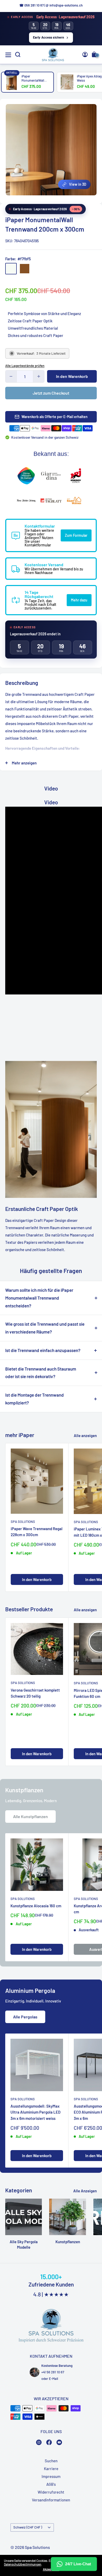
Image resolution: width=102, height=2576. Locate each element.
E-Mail (53, 2379)
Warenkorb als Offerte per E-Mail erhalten (55, 417)
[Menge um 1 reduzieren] (11, 376)
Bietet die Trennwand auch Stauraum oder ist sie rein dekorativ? (41, 1373)
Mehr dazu (79, 600)
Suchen (51, 2461)
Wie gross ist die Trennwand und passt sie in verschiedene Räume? (45, 1328)
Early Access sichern (49, 37)
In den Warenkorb (72, 376)
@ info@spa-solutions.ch (64, 5)
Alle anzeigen (85, 1435)
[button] (74, 184)
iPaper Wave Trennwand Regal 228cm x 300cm (37, 1532)
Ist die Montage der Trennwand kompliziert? (35, 1399)
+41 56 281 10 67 (53, 2372)
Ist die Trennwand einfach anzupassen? (43, 1350)
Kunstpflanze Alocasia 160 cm (36, 1906)
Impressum (51, 2476)
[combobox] (89, 198)
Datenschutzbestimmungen (23, 2564)
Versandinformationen (51, 2500)
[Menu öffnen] (8, 55)
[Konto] (85, 55)
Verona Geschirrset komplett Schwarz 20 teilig (35, 1693)
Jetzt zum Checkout (51, 393)
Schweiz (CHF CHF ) (28, 2527)
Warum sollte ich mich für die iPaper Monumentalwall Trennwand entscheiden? (39, 1298)
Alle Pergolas (25, 2017)
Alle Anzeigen (85, 2191)
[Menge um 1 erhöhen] (39, 376)
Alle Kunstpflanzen (30, 1816)
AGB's (51, 2484)
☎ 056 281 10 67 (32, 5)
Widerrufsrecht (51, 2492)
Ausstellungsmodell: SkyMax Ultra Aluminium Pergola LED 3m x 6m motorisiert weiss (35, 2112)
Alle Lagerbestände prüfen (25, 366)
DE (88, 199)
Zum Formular (76, 535)
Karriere (51, 2469)
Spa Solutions (23, 1522)
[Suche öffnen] (18, 55)
